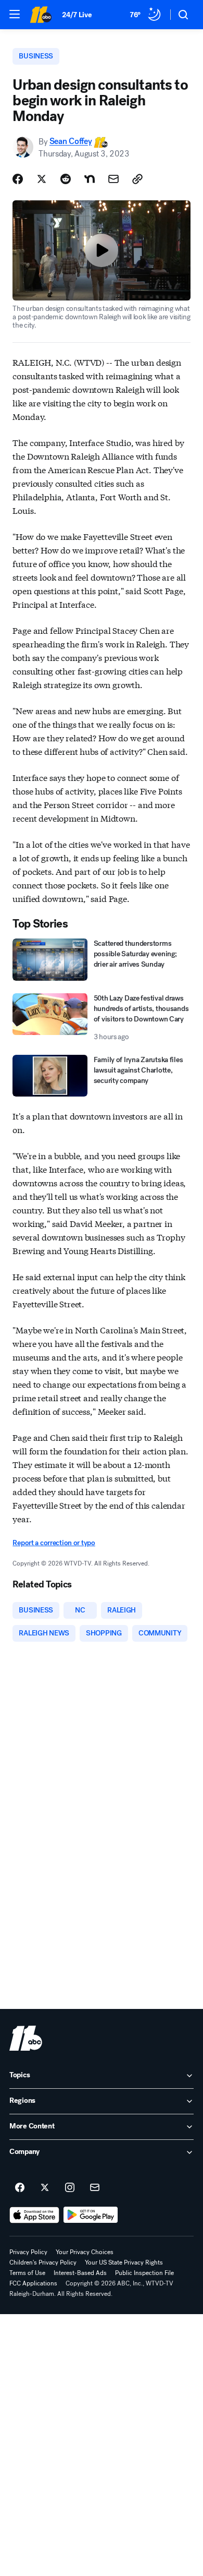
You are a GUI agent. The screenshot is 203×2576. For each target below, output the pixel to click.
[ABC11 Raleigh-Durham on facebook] (20, 2188)
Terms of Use (27, 2273)
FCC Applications (33, 2283)
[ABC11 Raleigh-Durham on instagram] (70, 2188)
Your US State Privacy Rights (124, 2262)
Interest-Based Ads (80, 2273)
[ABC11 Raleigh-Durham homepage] (41, 15)
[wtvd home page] (26, 2038)
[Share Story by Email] (113, 179)
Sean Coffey (71, 142)
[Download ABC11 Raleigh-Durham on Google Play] (91, 2215)
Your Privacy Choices (85, 2252)
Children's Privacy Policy (43, 2262)
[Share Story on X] (42, 179)
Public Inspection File (144, 2273)
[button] (15, 14)
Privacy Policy (28, 2252)
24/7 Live (77, 15)
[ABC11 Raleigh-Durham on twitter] (45, 2188)
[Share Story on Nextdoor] (90, 179)
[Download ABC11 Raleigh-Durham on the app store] (34, 2215)
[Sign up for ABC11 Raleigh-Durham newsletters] (95, 2188)
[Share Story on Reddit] (66, 179)
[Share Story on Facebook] (18, 179)
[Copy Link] (137, 179)
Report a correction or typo (54, 1543)
